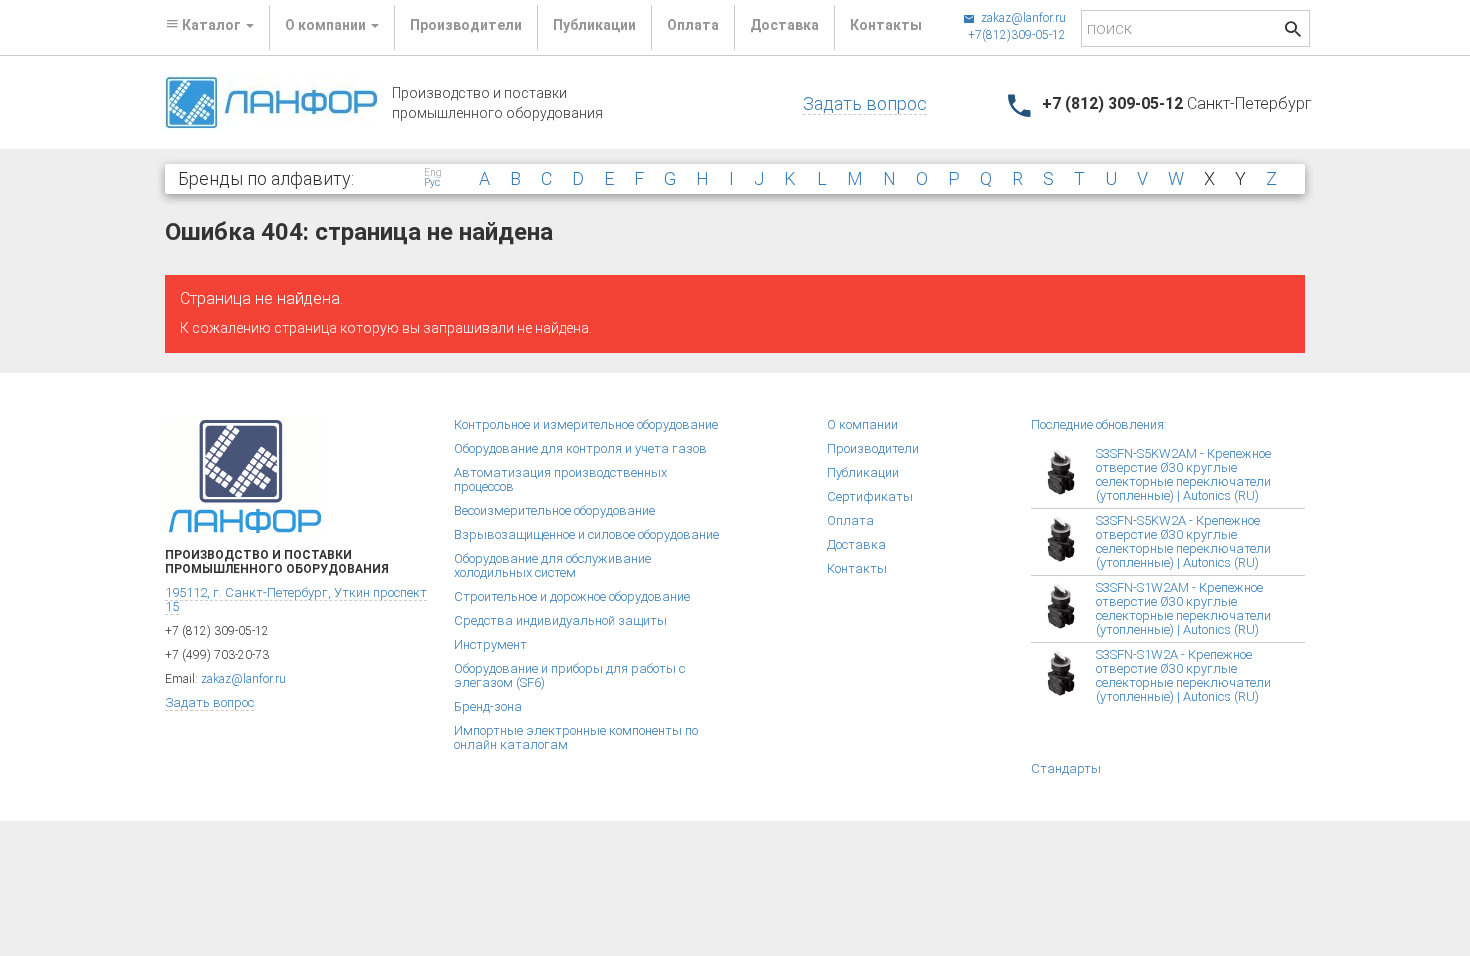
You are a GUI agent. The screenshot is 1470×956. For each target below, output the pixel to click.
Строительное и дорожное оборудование (572, 596)
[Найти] (1293, 31)
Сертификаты (870, 496)
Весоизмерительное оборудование (554, 510)
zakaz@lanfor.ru (1022, 18)
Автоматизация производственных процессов (560, 479)
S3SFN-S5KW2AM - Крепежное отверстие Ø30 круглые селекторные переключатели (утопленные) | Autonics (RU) (1183, 474)
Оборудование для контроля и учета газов (580, 448)
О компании (862, 424)
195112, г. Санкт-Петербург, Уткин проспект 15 (296, 599)
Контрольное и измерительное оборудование (586, 424)
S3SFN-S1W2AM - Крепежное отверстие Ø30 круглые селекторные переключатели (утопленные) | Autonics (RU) (1183, 608)
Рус (432, 183)
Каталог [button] (211, 25)
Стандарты (1066, 768)
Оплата (693, 25)
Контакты (886, 25)
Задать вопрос (865, 103)
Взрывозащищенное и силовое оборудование (586, 534)
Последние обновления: (1099, 424)
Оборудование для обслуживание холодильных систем (552, 565)
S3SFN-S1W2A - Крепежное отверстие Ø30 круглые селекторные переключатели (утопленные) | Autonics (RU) (1183, 675)
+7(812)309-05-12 (1017, 35)
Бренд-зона (488, 706)
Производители (466, 25)
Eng (433, 173)
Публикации (594, 25)
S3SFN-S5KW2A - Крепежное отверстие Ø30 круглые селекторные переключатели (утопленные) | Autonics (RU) (1183, 541)
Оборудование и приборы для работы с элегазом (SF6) (569, 675)
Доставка (784, 25)
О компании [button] (327, 25)
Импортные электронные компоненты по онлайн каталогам (576, 737)
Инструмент (490, 644)
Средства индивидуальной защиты (560, 620)
